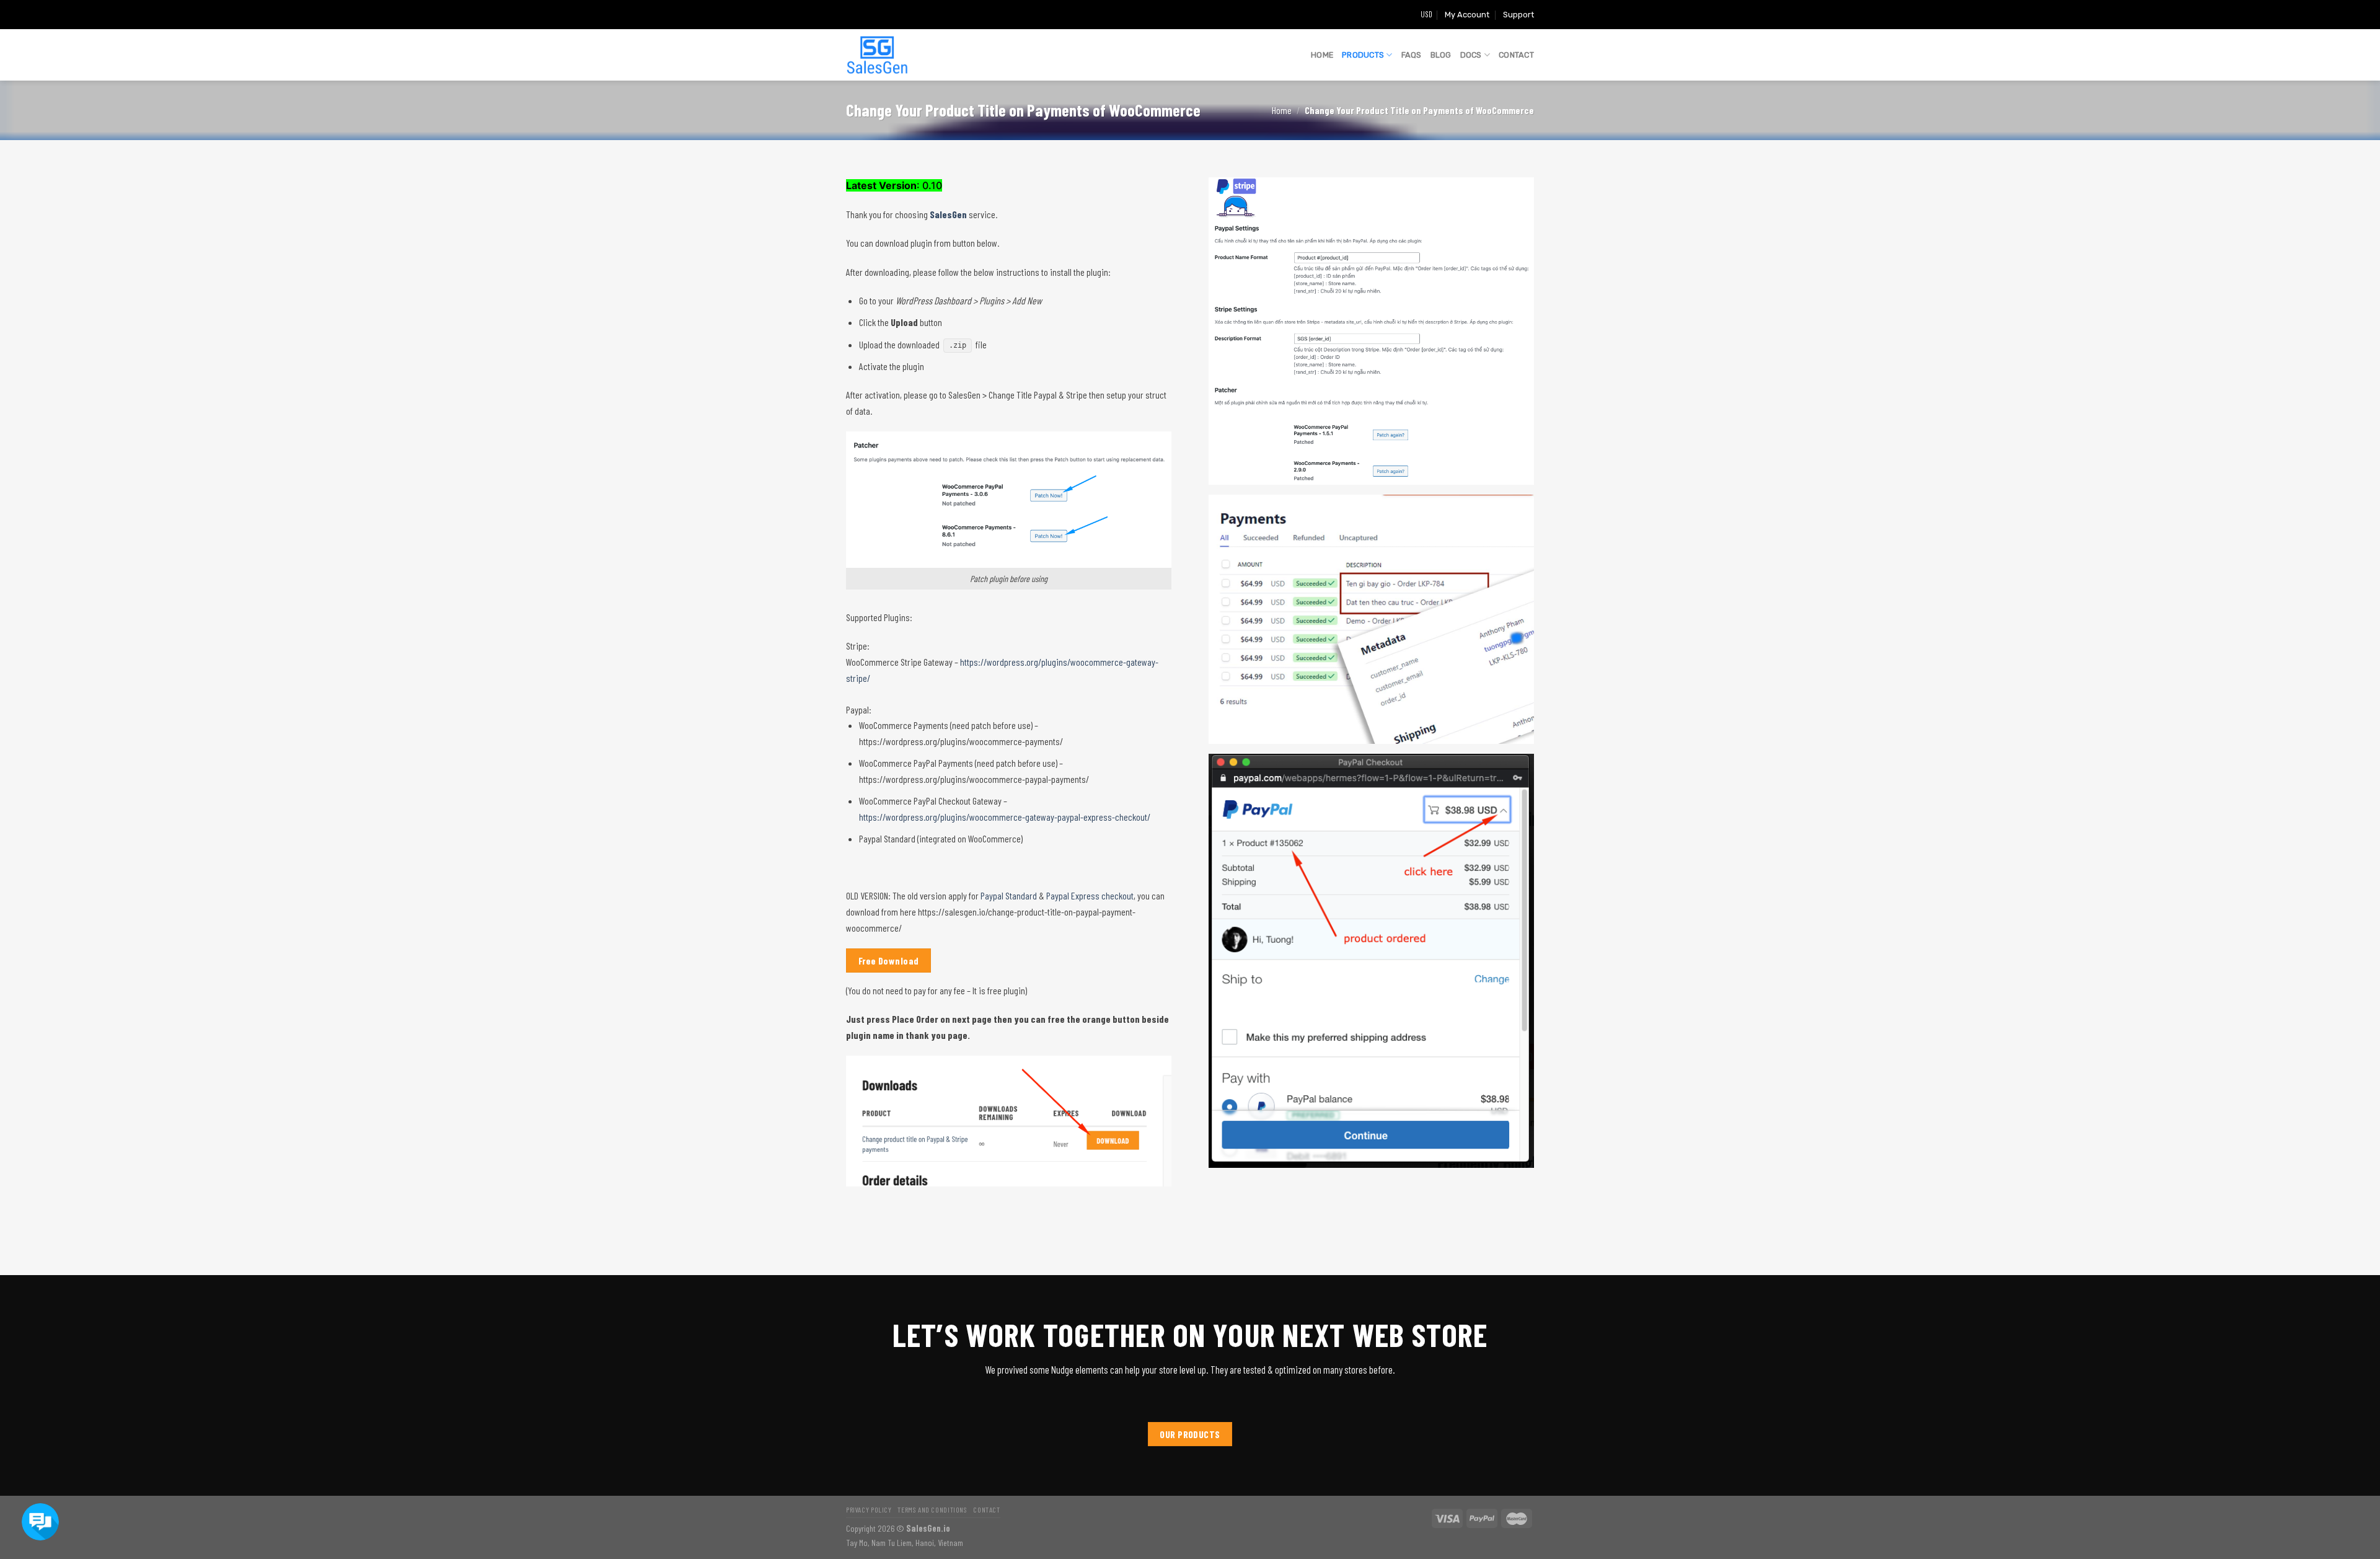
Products (1363, 55)
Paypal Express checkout (1090, 895)
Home (1322, 55)
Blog (1441, 55)
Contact (1516, 55)
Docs (1471, 55)
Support (1518, 15)
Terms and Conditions (932, 1509)
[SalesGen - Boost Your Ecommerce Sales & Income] (877, 55)
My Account (1467, 15)
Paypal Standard (1009, 895)
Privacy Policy (869, 1509)
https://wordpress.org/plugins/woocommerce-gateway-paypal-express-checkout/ (1005, 817)
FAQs (1412, 55)
